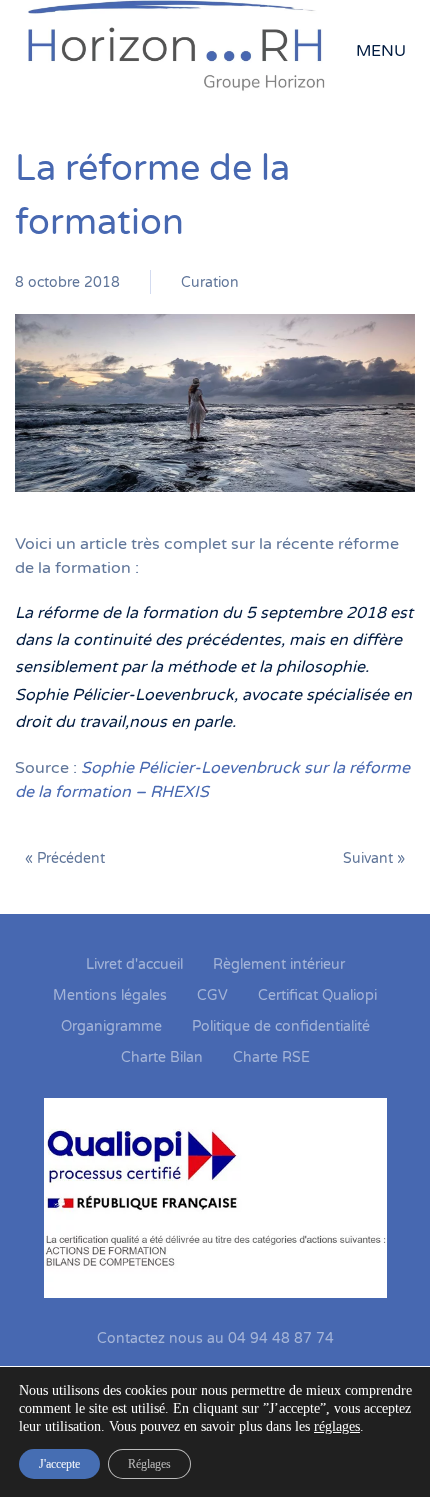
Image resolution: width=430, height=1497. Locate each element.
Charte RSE (271, 1057)
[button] (385, 51)
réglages (337, 1426)
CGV (212, 995)
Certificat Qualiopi (317, 995)
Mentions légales (110, 995)
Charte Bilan (162, 1057)
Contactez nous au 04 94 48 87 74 (215, 1338)
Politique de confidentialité (281, 1026)
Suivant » (374, 858)
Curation (210, 282)
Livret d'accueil (134, 964)
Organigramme (111, 1026)
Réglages (149, 1464)
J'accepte (59, 1464)
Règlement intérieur (279, 964)
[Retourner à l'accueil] (185, 51)
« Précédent (65, 858)
